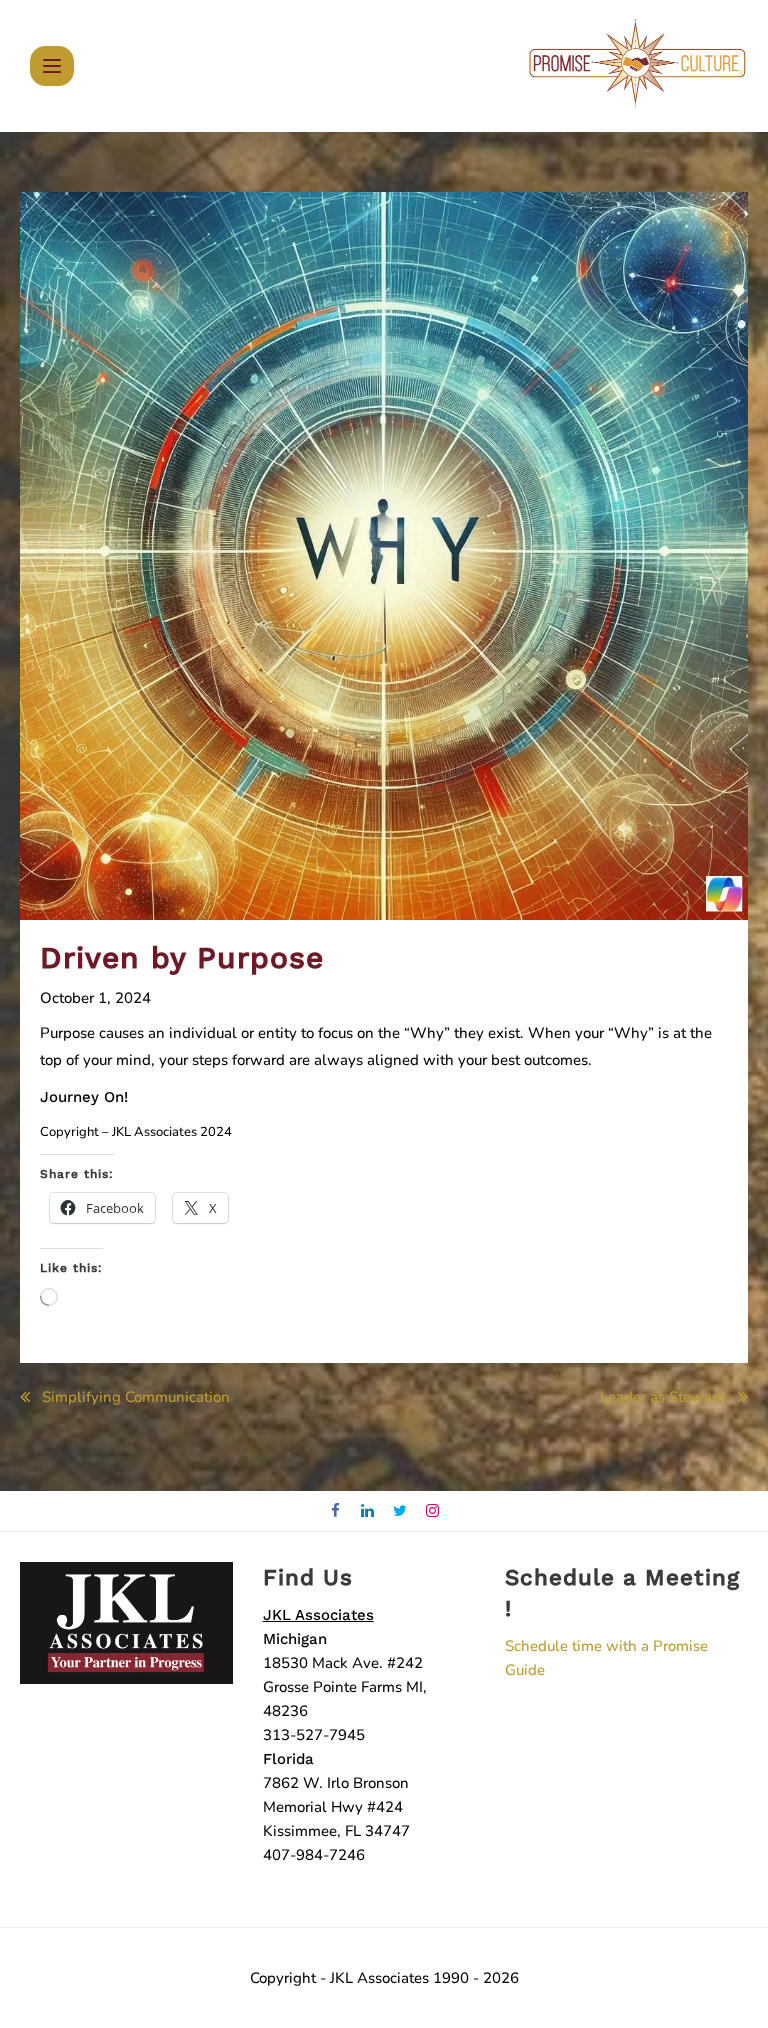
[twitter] (400, 1511)
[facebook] (335, 1511)
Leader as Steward (663, 1397)
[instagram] (433, 1511)
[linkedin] (368, 1511)
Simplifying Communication (136, 1397)
